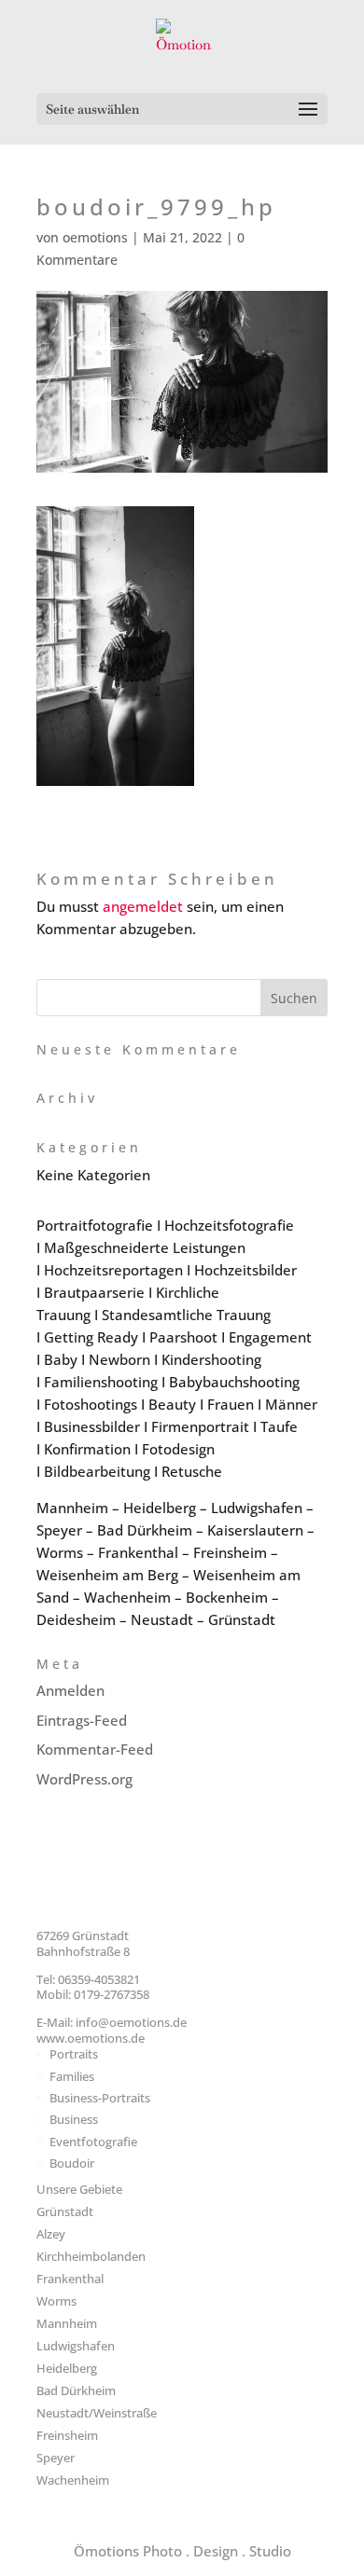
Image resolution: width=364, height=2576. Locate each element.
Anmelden (70, 1690)
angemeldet (143, 906)
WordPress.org (84, 1779)
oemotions (95, 237)
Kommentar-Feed (95, 1749)
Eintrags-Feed (82, 1720)
